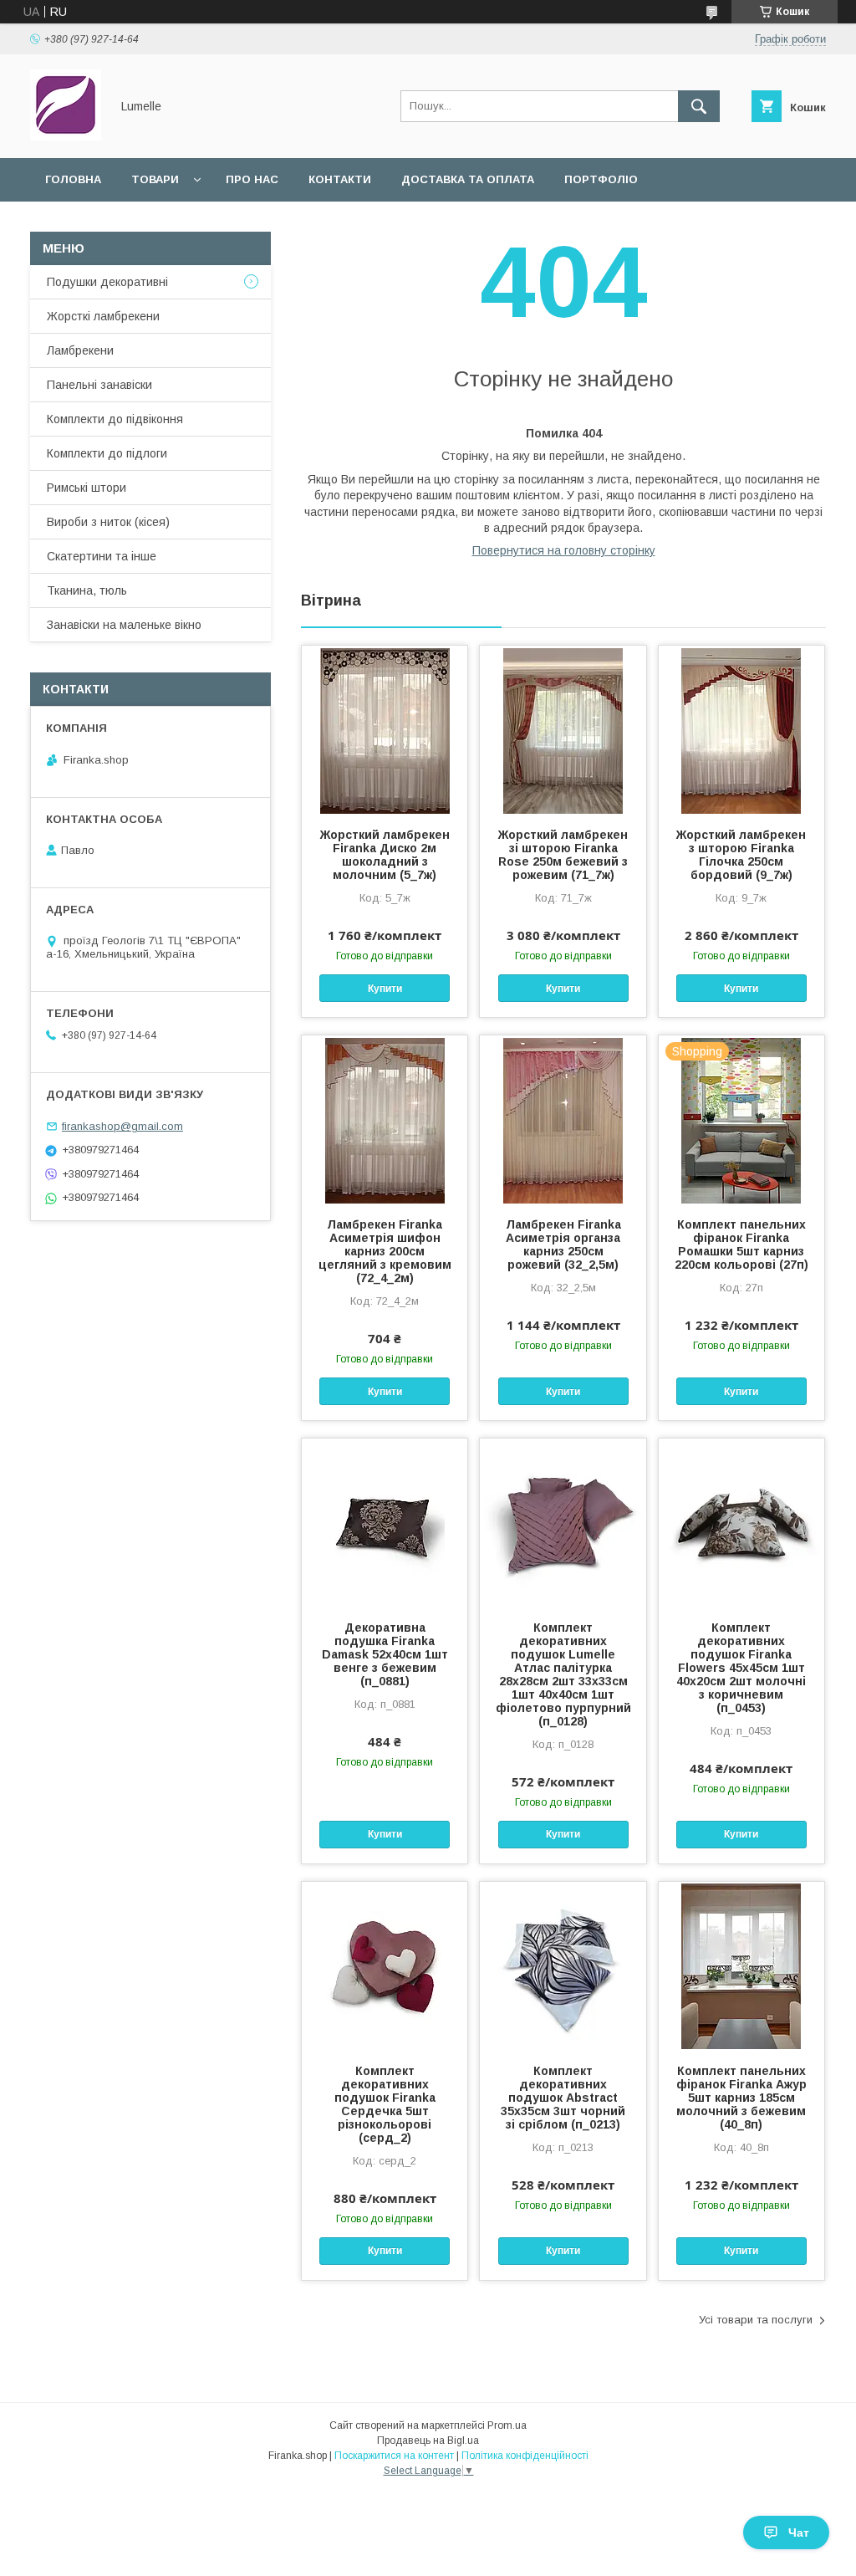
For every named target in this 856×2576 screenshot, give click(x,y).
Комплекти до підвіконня (115, 419)
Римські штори (87, 488)
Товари (155, 179)
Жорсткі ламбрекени (103, 316)
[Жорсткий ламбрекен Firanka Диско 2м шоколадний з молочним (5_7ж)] (385, 729)
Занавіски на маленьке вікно (124, 625)
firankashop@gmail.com (122, 1126)
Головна (73, 179)
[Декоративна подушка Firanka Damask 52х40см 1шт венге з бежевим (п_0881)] (385, 1522)
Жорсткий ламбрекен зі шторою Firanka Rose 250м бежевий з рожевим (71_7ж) (563, 855)
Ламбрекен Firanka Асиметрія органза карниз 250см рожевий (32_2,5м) (563, 1245)
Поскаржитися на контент (394, 2456)
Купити (385, 989)
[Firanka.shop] (66, 136)
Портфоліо (601, 179)
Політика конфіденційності (525, 2456)
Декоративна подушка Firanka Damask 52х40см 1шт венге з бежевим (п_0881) (385, 1654)
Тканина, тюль (87, 590)
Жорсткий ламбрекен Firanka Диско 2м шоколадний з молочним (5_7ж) (385, 855)
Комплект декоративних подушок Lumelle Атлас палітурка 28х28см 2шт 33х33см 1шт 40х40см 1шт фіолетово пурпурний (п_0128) (563, 1674)
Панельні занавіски (99, 385)
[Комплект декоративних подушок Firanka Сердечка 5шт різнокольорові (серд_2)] (385, 1965)
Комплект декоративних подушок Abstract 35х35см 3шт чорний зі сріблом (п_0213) (563, 2098)
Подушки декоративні (107, 282)
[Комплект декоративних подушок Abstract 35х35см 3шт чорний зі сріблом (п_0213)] (563, 1965)
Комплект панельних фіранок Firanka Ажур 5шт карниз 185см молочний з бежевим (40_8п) (741, 2098)
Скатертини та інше (102, 556)
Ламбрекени (80, 350)
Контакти (340, 179)
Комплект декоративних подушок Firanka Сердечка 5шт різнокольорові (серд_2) (385, 2104)
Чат (799, 2533)
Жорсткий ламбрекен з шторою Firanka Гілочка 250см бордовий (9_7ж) (741, 855)
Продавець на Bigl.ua (428, 2441)
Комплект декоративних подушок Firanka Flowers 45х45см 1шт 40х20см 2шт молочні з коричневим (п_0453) (741, 1668)
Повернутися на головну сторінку (564, 550)
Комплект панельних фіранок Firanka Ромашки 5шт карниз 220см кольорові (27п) (741, 1245)
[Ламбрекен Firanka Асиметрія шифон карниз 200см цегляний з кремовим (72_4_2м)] (385, 1119)
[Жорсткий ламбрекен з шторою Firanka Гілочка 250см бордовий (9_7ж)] (741, 729)
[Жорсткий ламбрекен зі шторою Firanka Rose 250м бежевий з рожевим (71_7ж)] (563, 729)
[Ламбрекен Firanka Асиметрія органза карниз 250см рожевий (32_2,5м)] (563, 1119)
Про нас (252, 179)
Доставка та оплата (468, 179)
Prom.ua (507, 2425)
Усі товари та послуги (756, 2320)
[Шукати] (699, 106)
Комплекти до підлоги (107, 453)
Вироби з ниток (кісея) (108, 522)
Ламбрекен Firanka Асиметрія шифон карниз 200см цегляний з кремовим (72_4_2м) (385, 1251)
